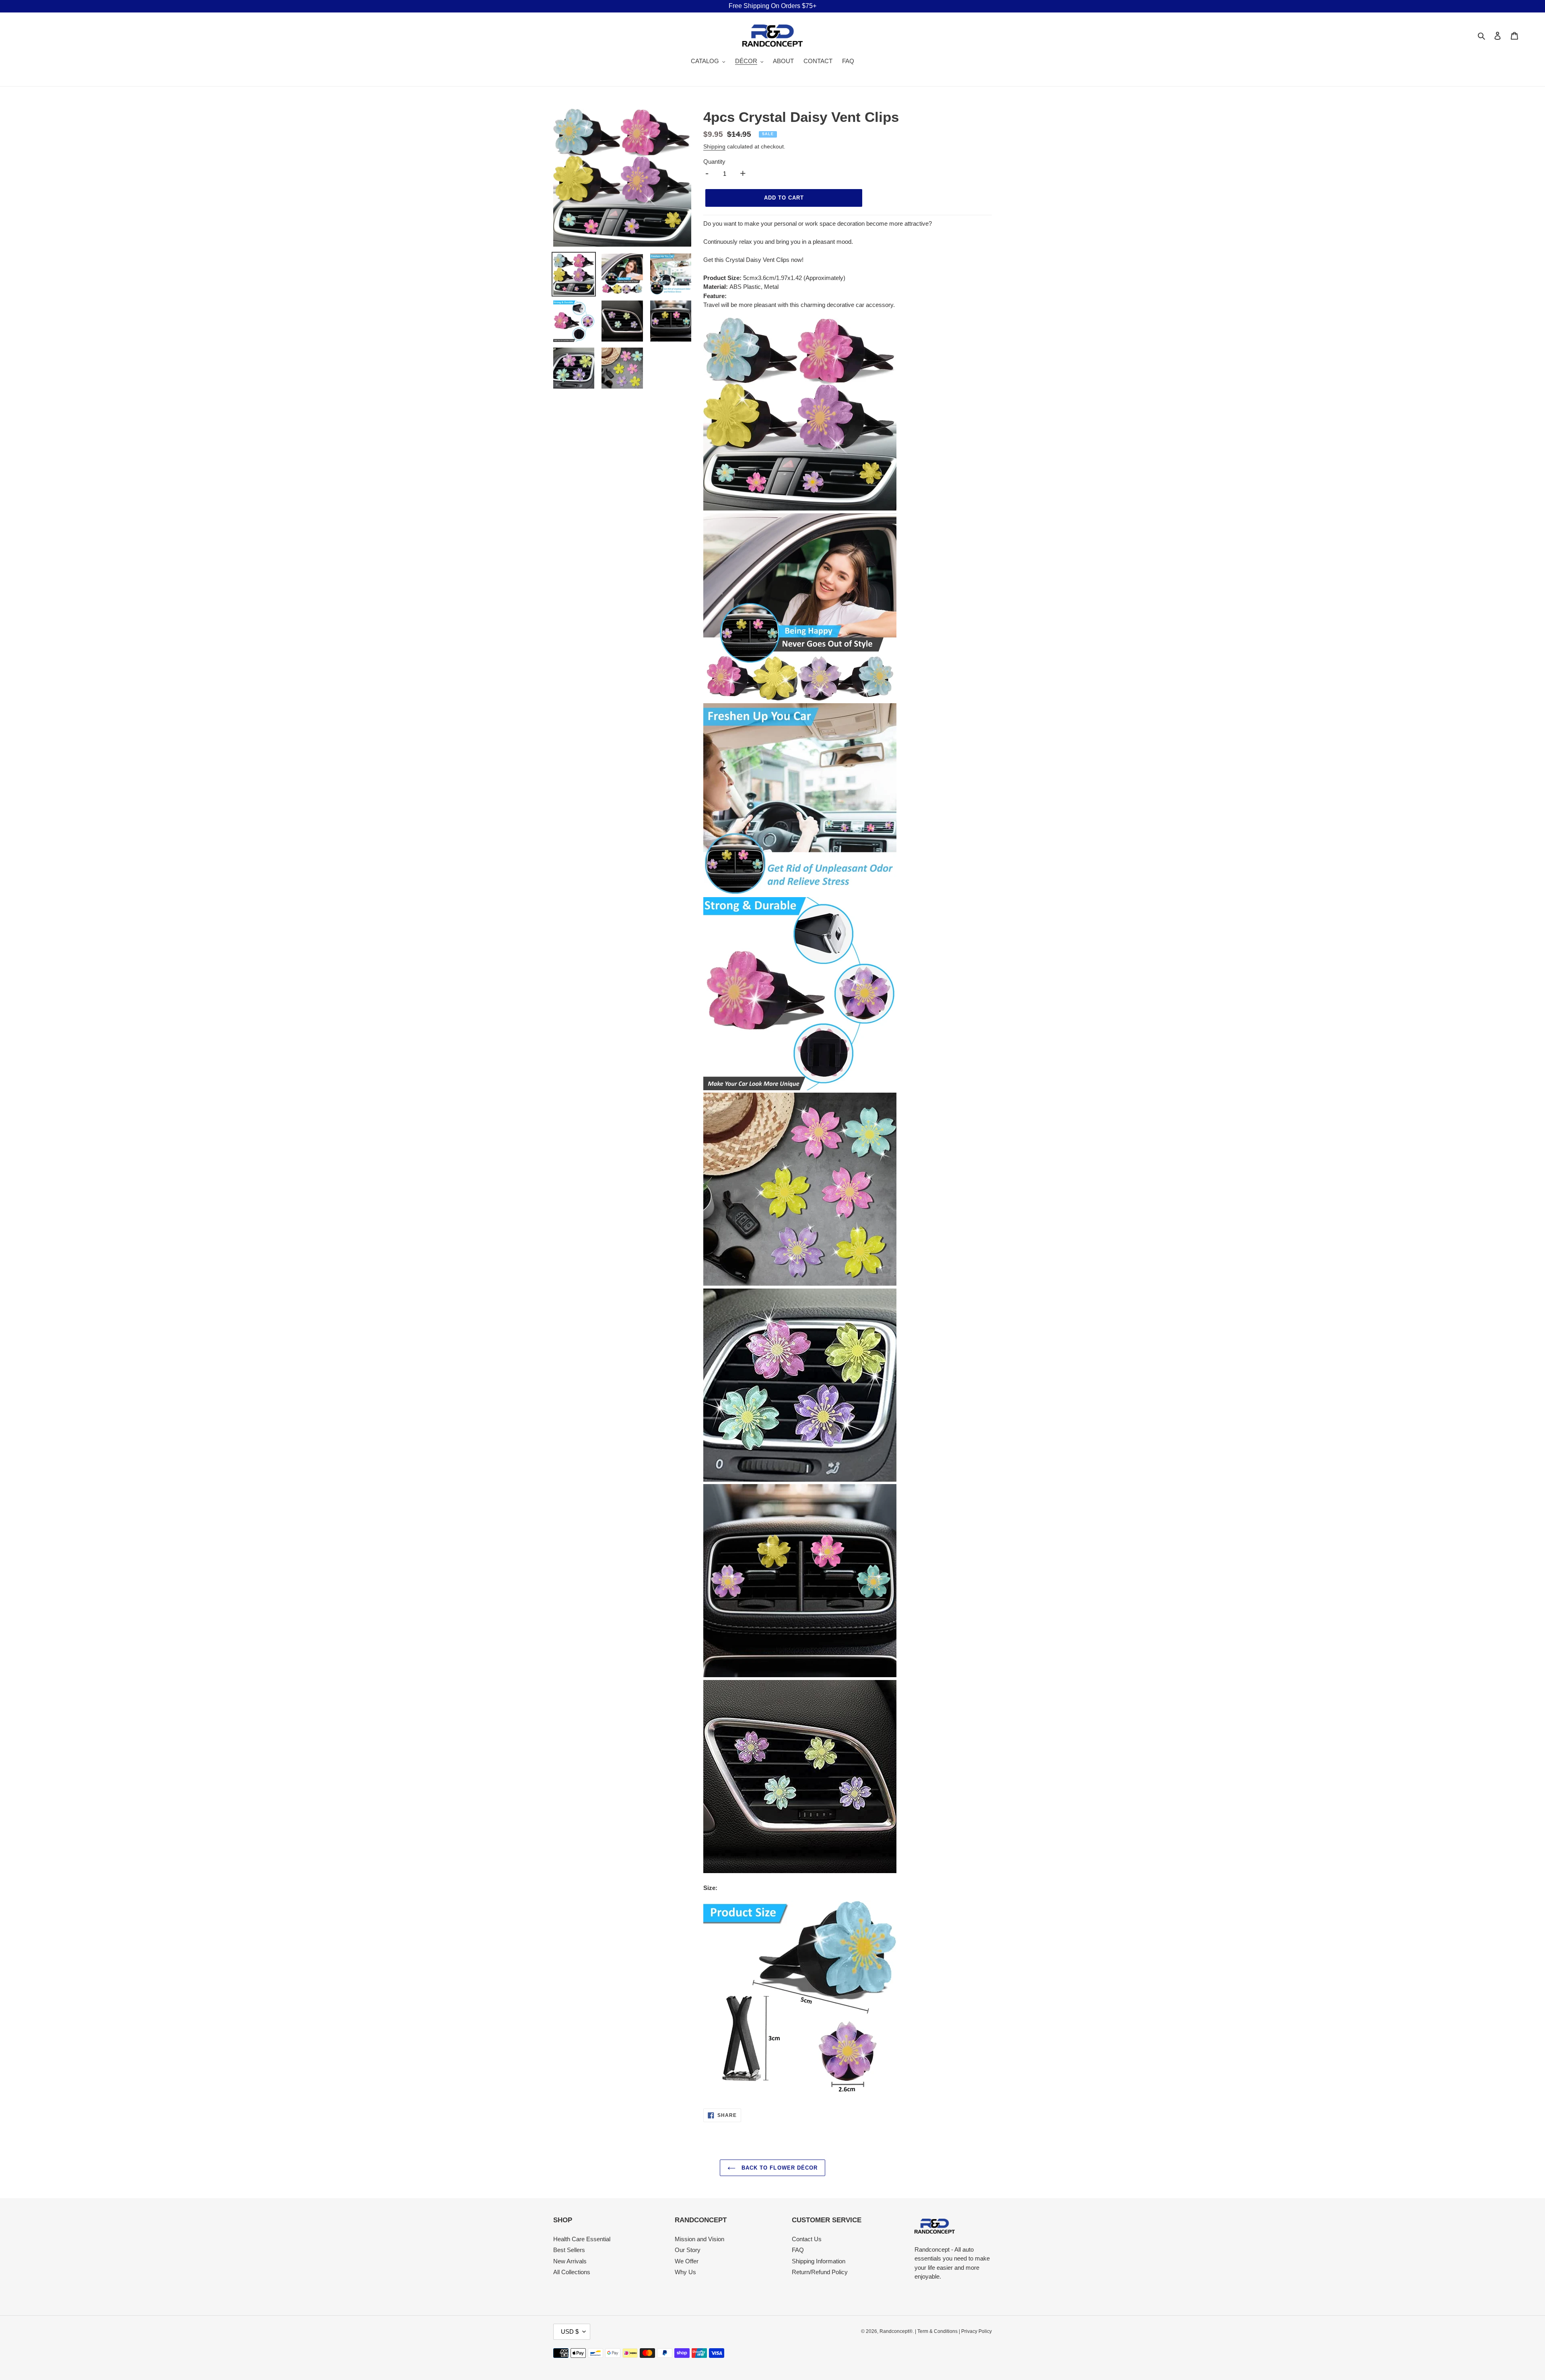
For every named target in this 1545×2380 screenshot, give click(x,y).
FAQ (798, 2250)
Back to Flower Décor (779, 2168)
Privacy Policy (976, 2331)
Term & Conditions (937, 2331)
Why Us (685, 2272)
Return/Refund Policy (820, 2272)
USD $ (570, 2332)
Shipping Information (819, 2261)
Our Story (688, 2250)
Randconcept (894, 2331)
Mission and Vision (699, 2239)
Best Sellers (569, 2250)
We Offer (687, 2261)
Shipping (714, 146)
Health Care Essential (582, 2239)
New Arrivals (570, 2261)
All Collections (572, 2272)
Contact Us (807, 2239)
